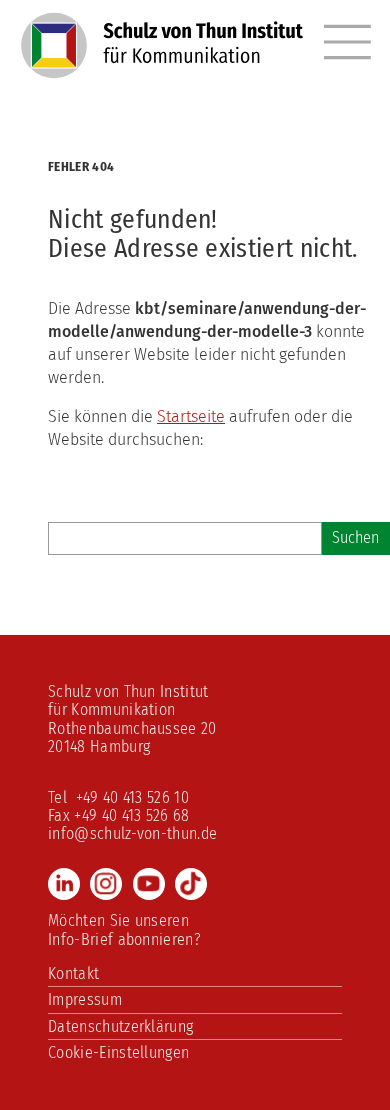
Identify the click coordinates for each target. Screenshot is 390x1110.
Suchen (355, 537)
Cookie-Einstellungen (118, 1052)
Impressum (85, 999)
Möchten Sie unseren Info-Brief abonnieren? (124, 929)
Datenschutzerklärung (120, 1026)
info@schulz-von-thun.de (132, 833)
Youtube (149, 884)
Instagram (106, 884)
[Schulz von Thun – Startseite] (162, 57)
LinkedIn (64, 884)
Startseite (191, 416)
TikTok (191, 884)
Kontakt (73, 973)
